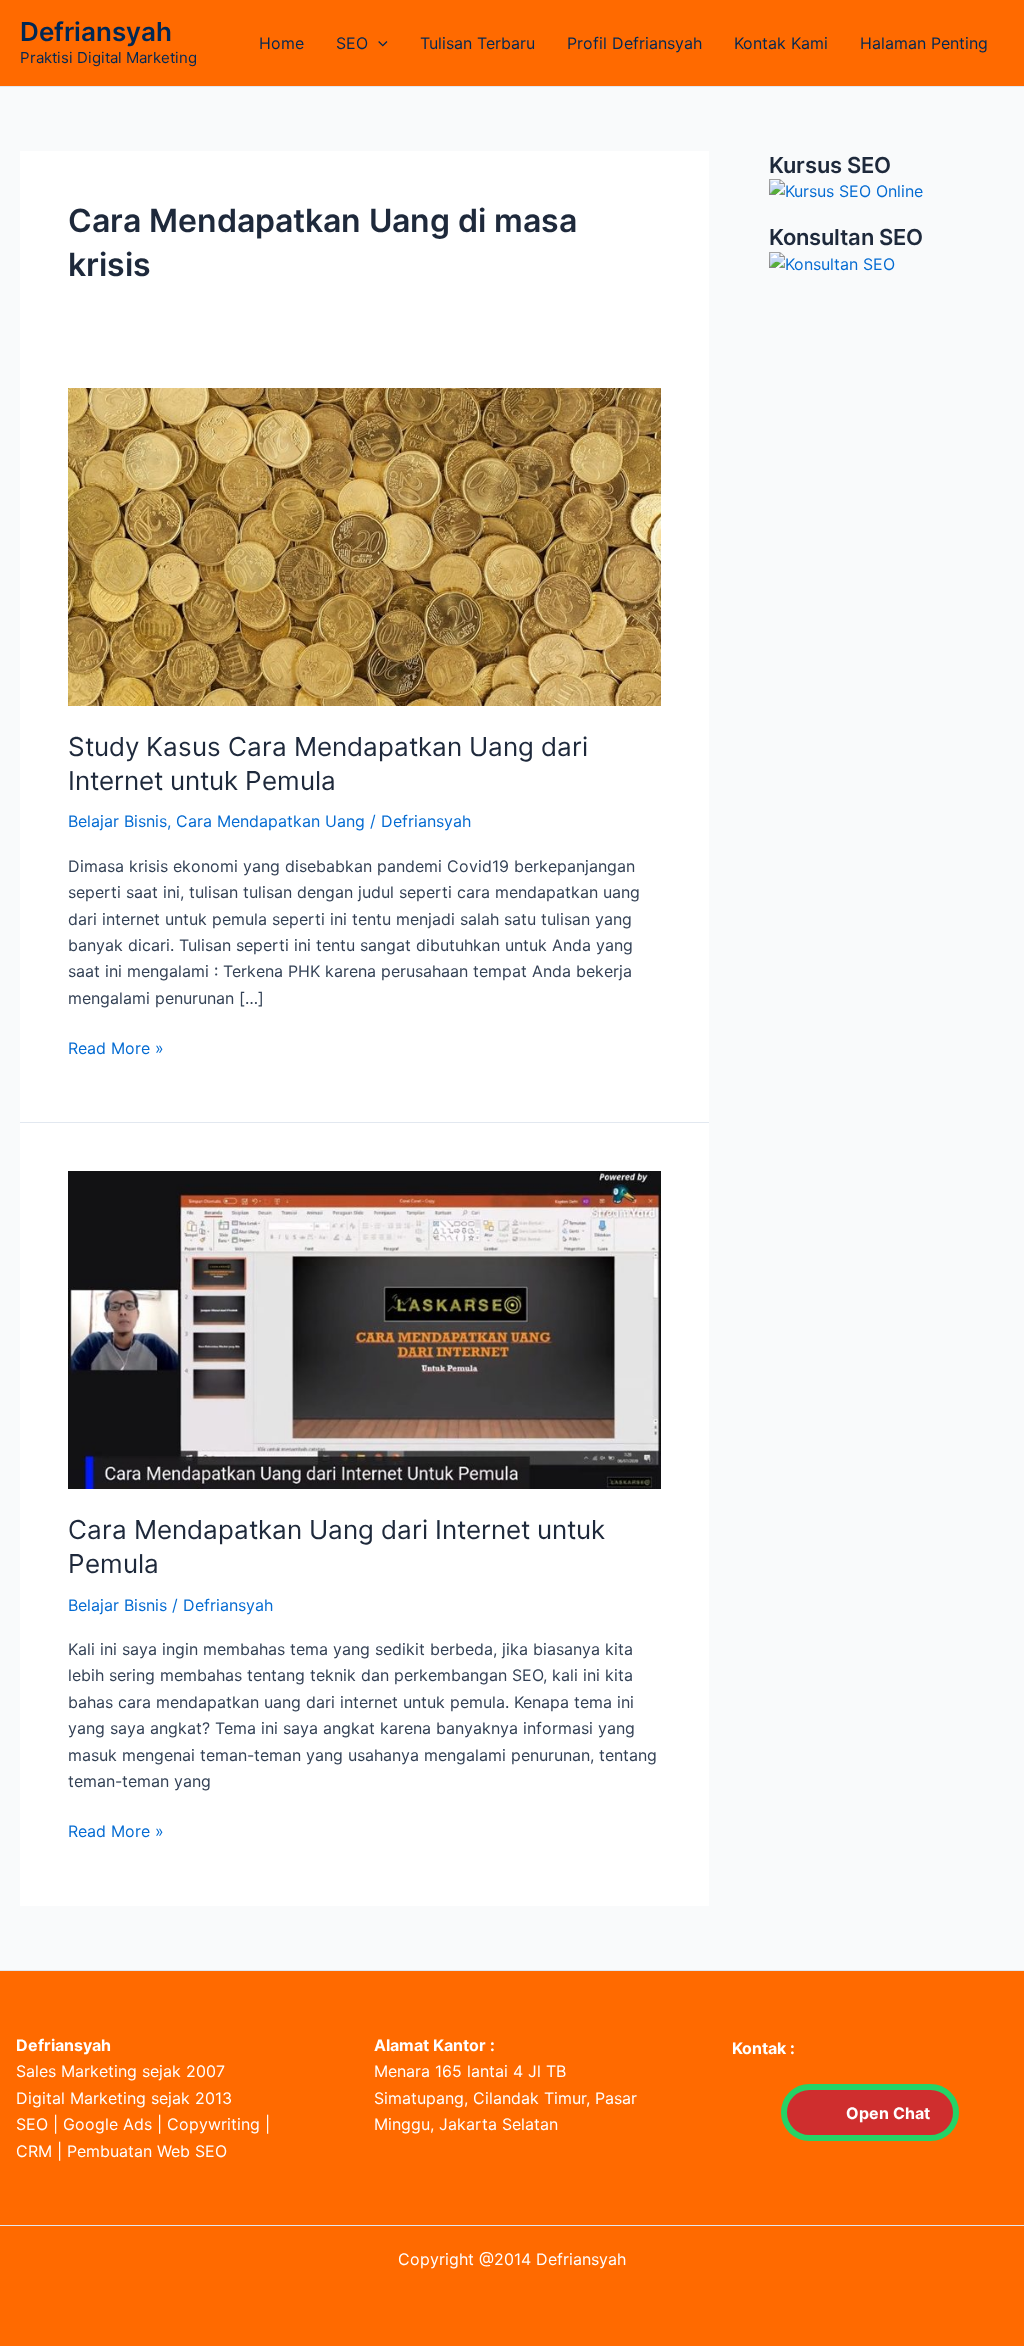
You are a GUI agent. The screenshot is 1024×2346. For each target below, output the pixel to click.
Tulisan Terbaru (477, 43)
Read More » (116, 1049)
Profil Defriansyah (634, 43)
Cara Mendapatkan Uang (270, 821)
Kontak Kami (781, 43)
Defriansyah (96, 31)
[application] (378, 43)
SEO (352, 43)
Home (281, 43)
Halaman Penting (924, 43)
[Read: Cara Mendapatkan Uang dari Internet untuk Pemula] (364, 1329)
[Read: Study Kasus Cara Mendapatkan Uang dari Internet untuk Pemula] (364, 545)
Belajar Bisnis (117, 821)
